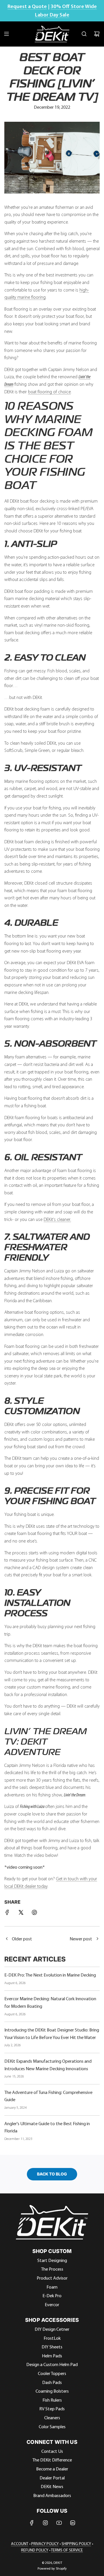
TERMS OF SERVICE (67, 2550)
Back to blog (52, 2174)
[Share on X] (21, 1913)
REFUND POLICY (35, 2550)
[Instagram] (45, 2523)
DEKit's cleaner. (57, 1219)
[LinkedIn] (73, 2523)
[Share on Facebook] (7, 1913)
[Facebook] (32, 2523)
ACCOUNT (20, 2544)
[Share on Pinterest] (34, 1913)
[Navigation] (6, 34)
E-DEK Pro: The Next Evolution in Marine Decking (50, 1975)
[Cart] (97, 34)
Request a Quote (27, 6)
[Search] (84, 34)
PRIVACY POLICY (45, 2544)
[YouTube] (59, 2523)
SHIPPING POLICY (76, 2544)
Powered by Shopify (52, 2568)
